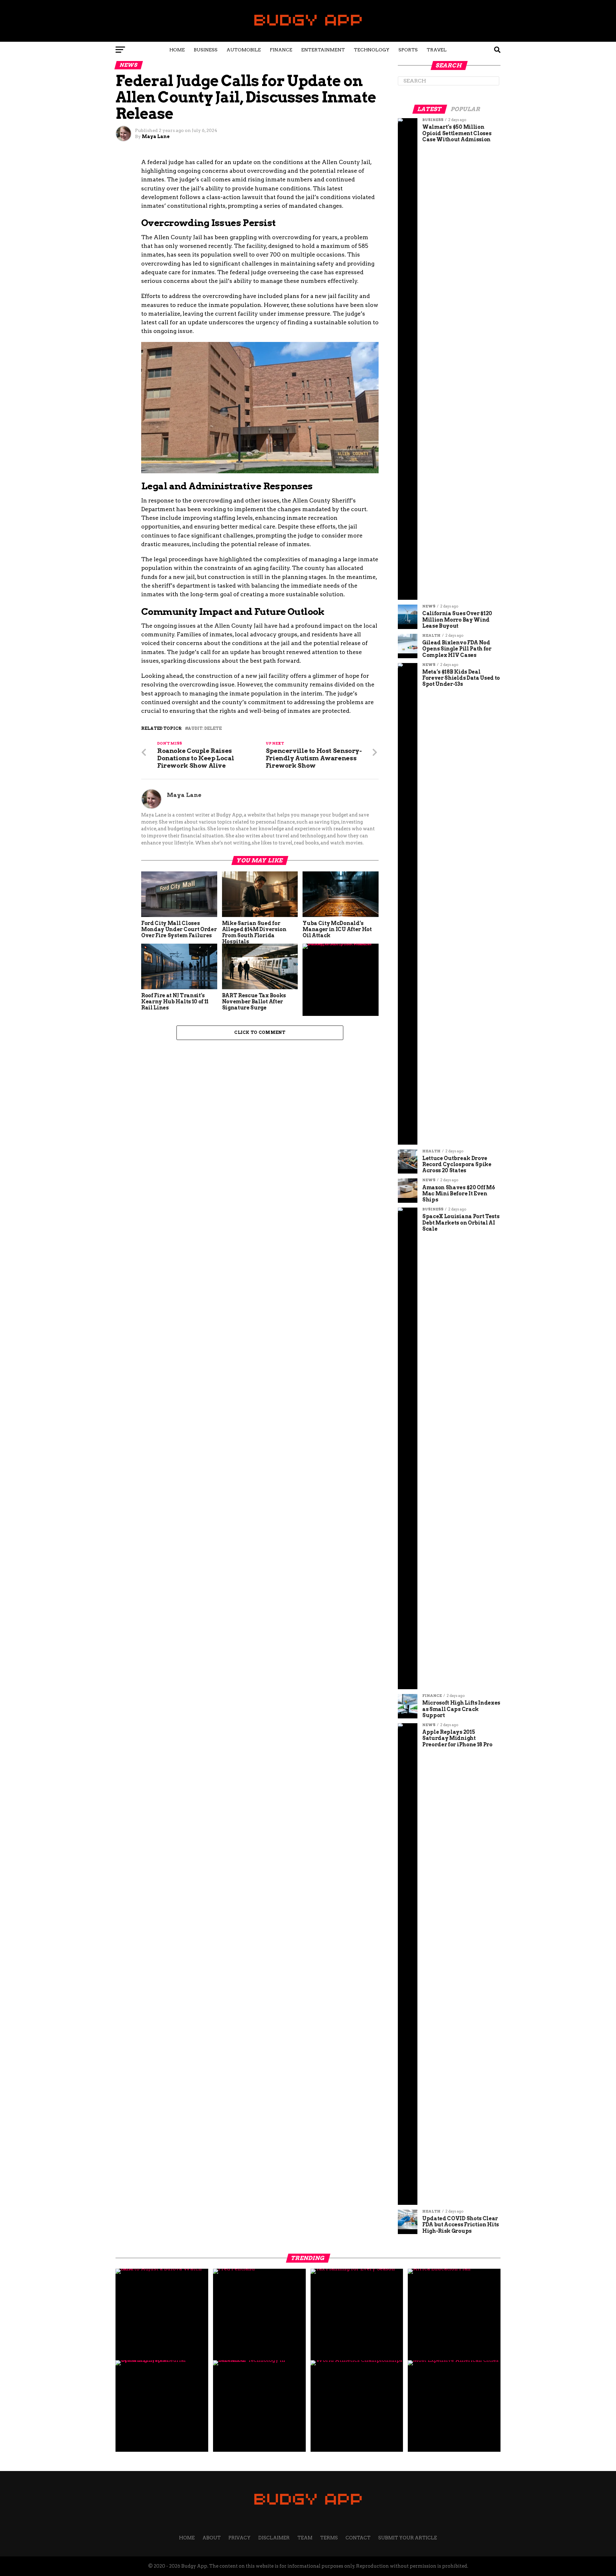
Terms (329, 2538)
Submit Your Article (408, 2538)
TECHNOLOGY (372, 50)
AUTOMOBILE (244, 50)
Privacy (240, 2538)
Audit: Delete (205, 729)
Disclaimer (274, 2538)
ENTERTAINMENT (323, 50)
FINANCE (281, 50)
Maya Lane (156, 136)
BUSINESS (206, 50)
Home (177, 50)
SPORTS (408, 50)
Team (305, 2538)
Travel (437, 50)
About (212, 2538)
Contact (358, 2538)
